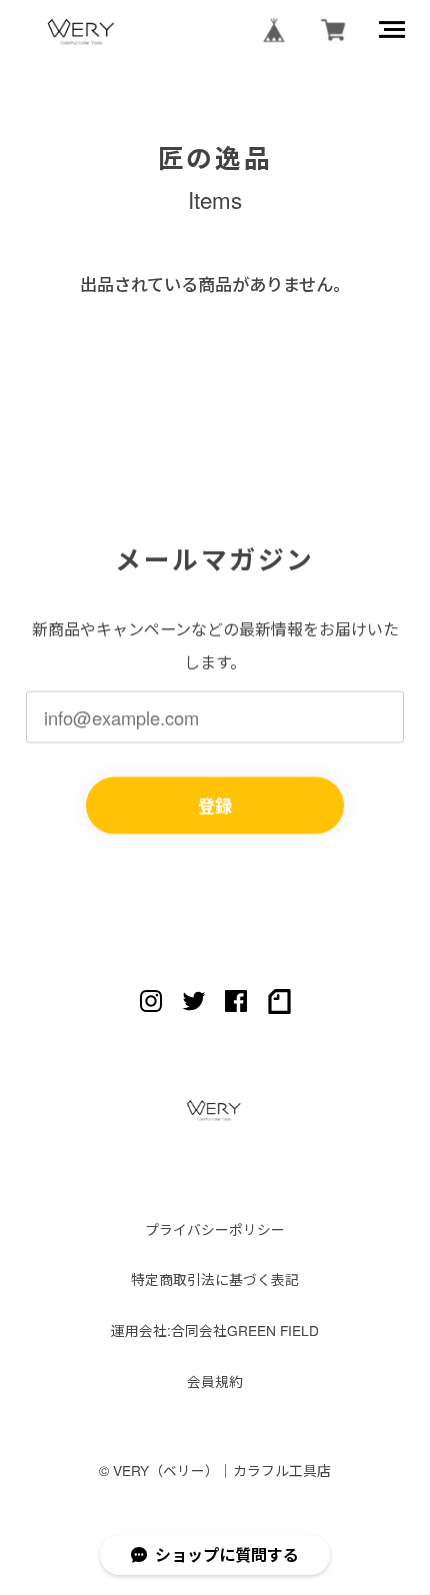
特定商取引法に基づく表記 (215, 1279)
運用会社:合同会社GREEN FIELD (215, 1330)
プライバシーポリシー (215, 1229)
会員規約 (215, 1381)
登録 (215, 805)
